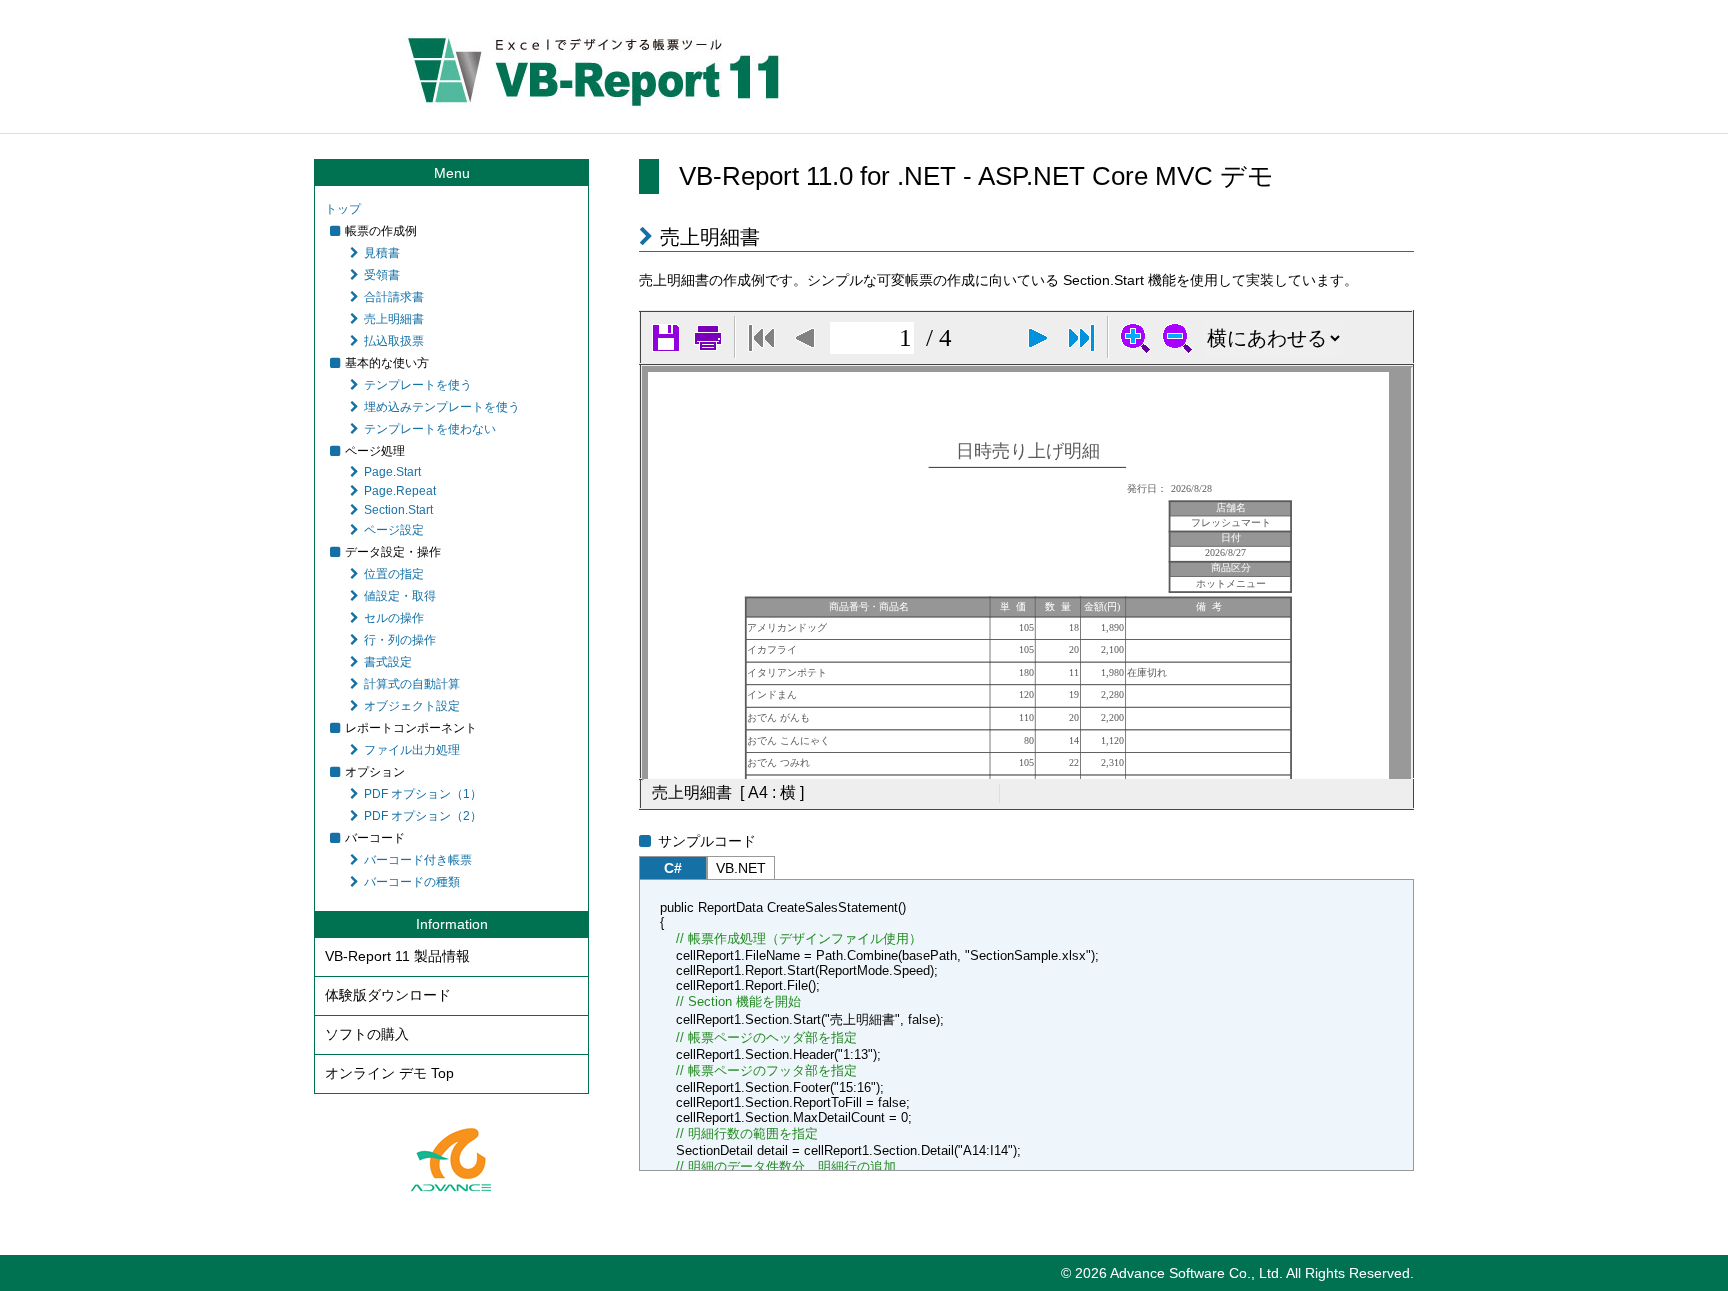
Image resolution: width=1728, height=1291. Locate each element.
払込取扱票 (394, 341)
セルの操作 (394, 618)
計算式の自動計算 (412, 684)
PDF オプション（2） (423, 816)
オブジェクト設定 (412, 706)
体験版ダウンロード (388, 995)
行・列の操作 (400, 640)
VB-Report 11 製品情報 (397, 956)
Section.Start (398, 510)
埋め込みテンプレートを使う (442, 407)
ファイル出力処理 (412, 750)
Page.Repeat (400, 491)
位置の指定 (394, 574)
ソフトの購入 (367, 1034)
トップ (343, 209)
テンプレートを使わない (430, 429)
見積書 (382, 253)
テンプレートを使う (418, 385)
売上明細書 (394, 319)
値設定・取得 (400, 596)
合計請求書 (394, 297)
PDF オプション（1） (423, 794)
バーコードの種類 (412, 882)
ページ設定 (394, 530)
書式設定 (388, 662)
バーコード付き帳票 (418, 860)
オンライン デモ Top (389, 1073)
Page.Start (392, 472)
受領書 (382, 275)
